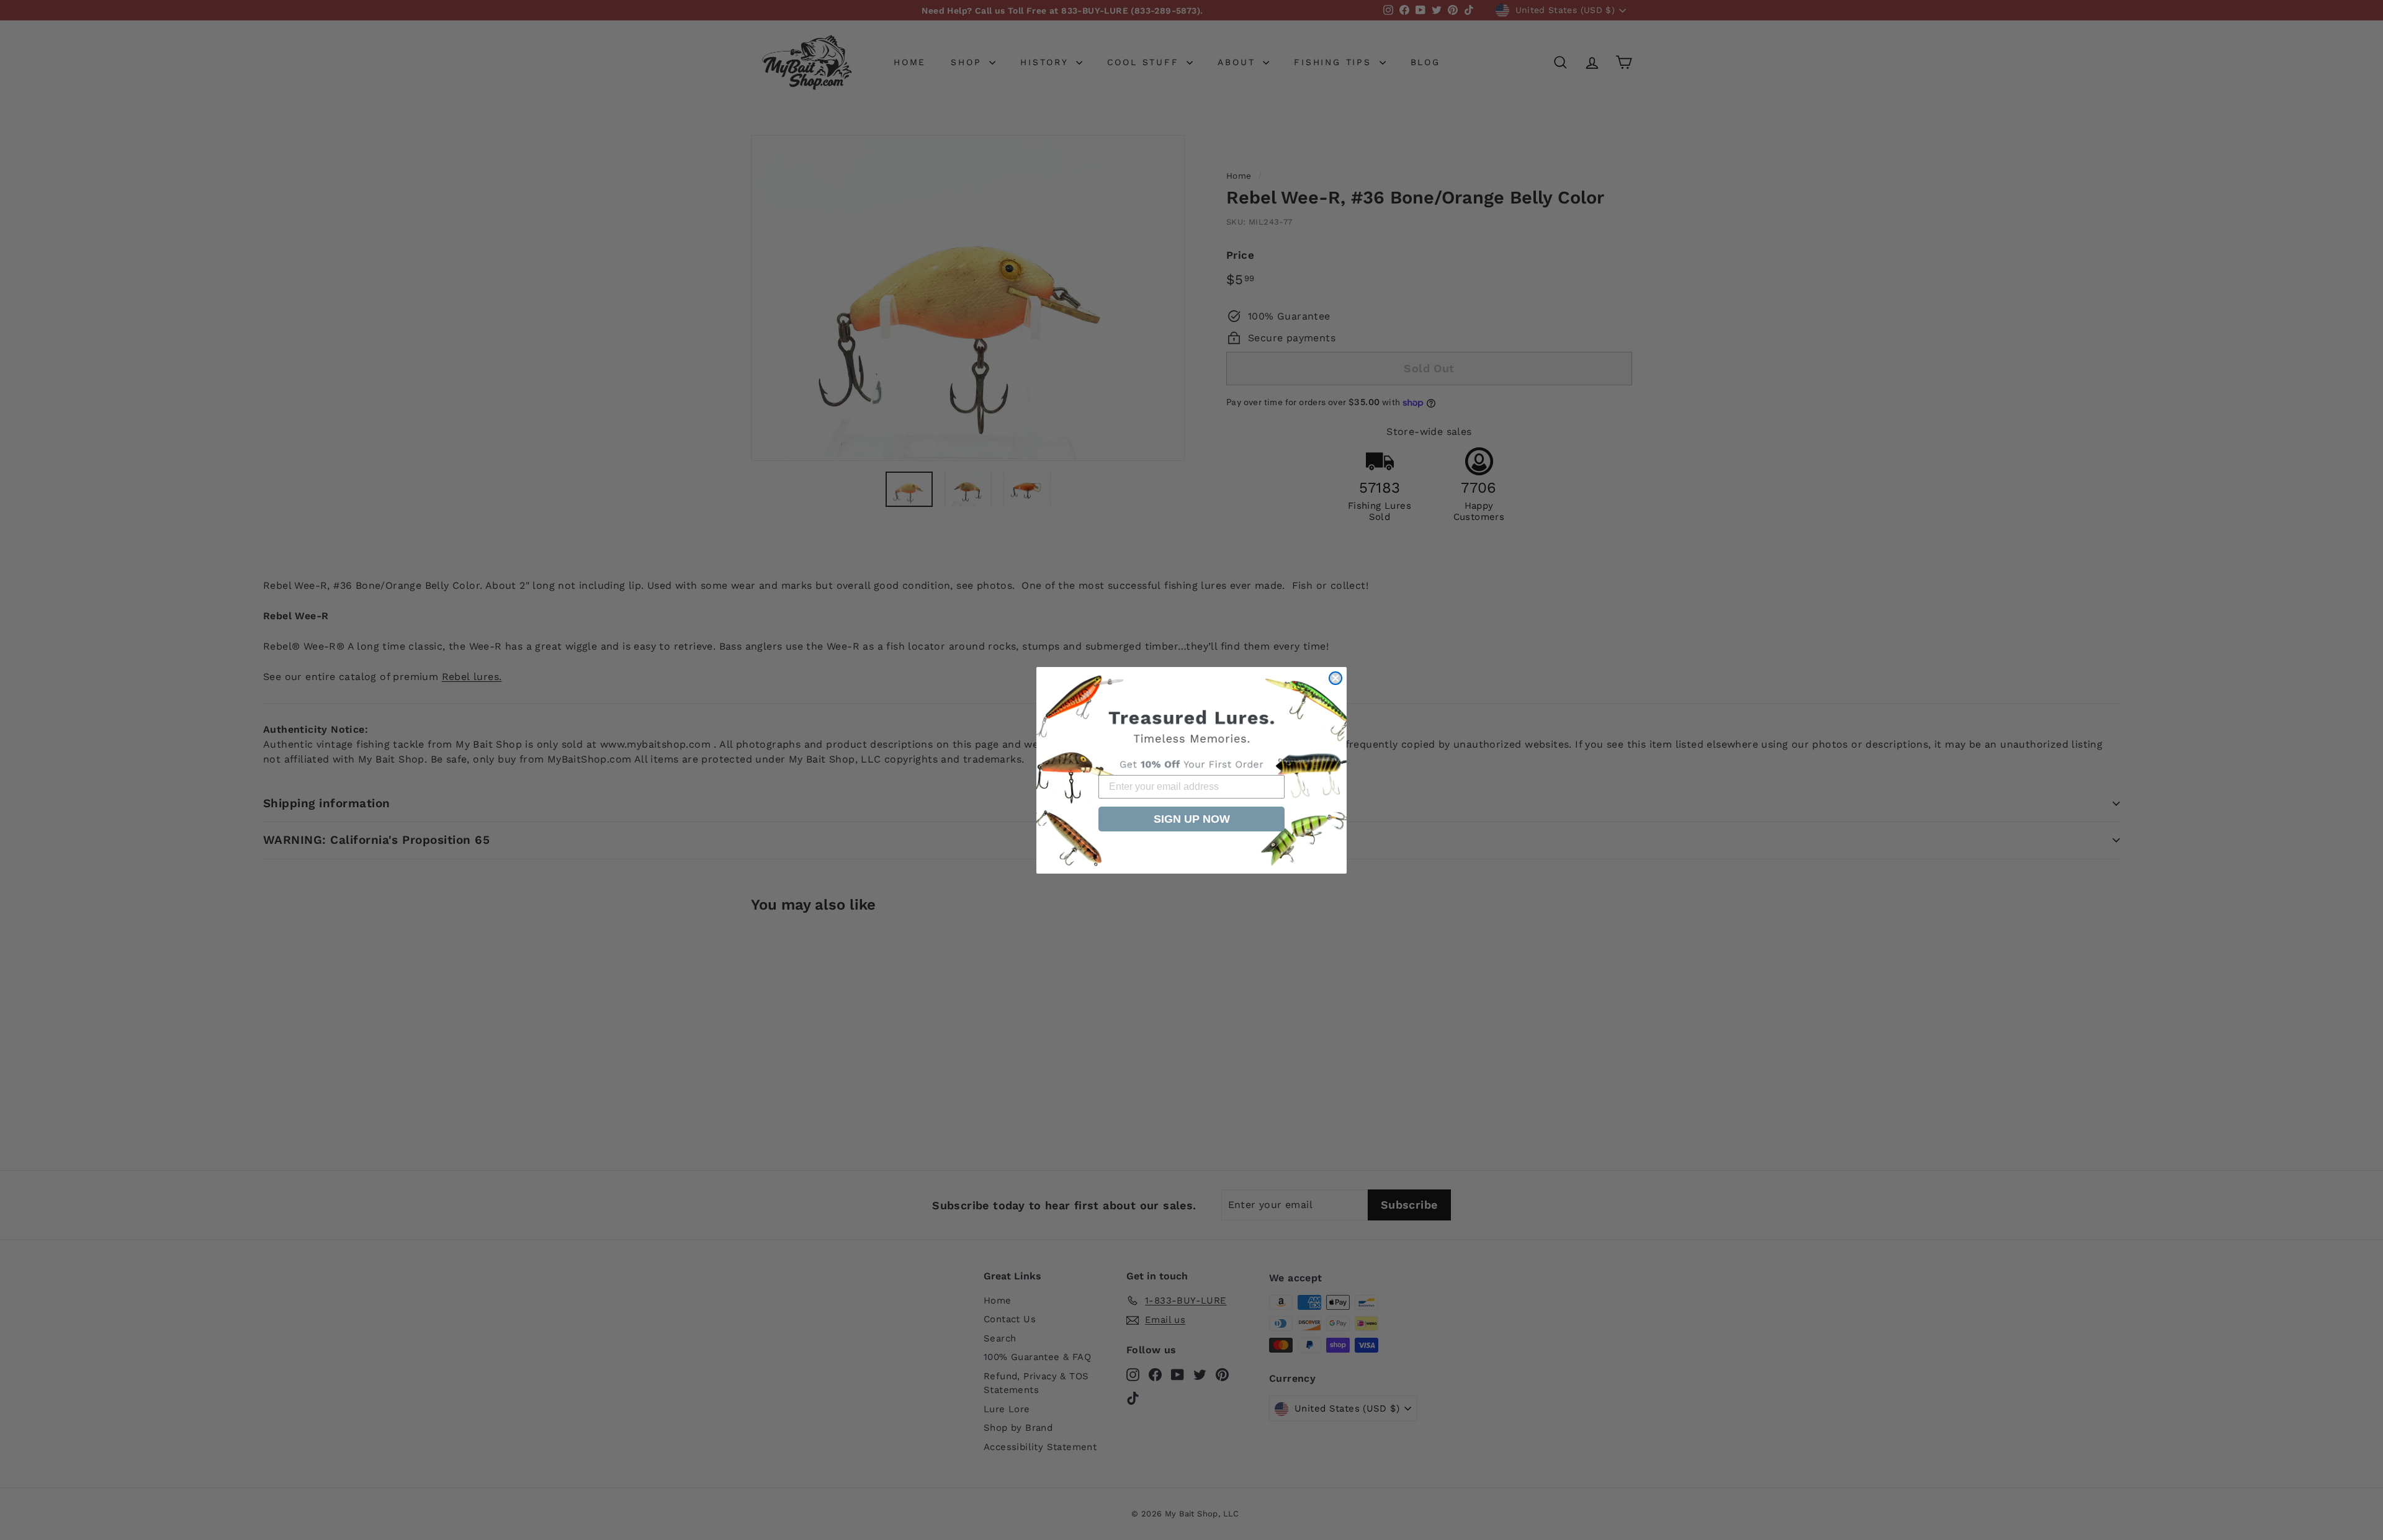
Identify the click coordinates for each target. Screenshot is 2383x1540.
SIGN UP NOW (1192, 819)
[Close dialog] (1335, 678)
